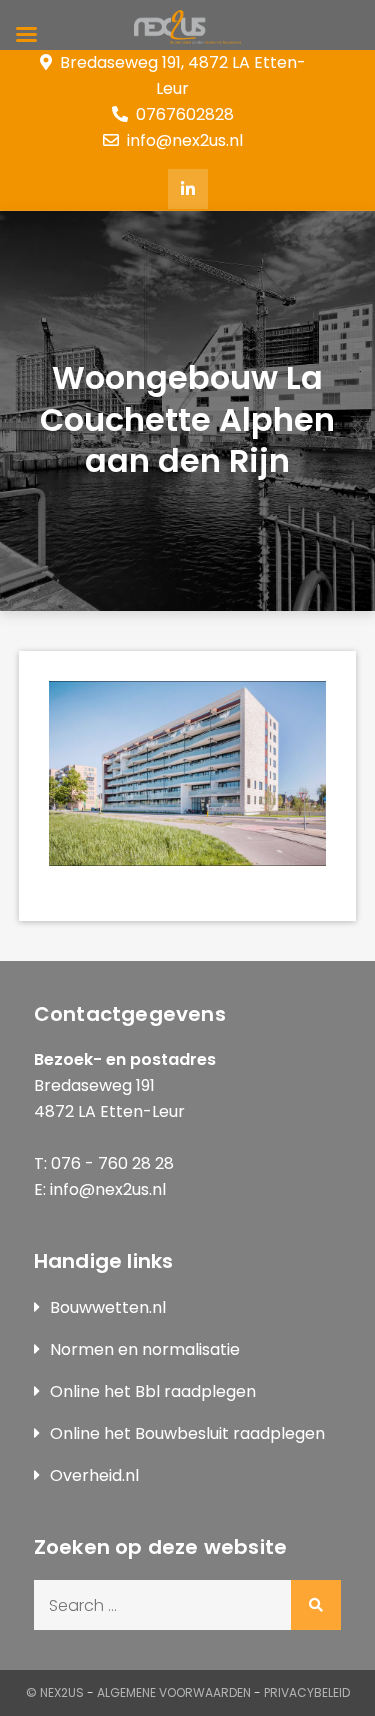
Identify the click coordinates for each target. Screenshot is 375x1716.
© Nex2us (55, 1692)
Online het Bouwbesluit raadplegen (187, 1433)
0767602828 (185, 114)
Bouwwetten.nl (108, 1307)
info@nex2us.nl (185, 140)
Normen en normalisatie (145, 1349)
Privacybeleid (307, 1692)
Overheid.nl (94, 1475)
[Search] (316, 1605)
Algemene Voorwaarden (174, 1692)
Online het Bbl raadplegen (153, 1391)
